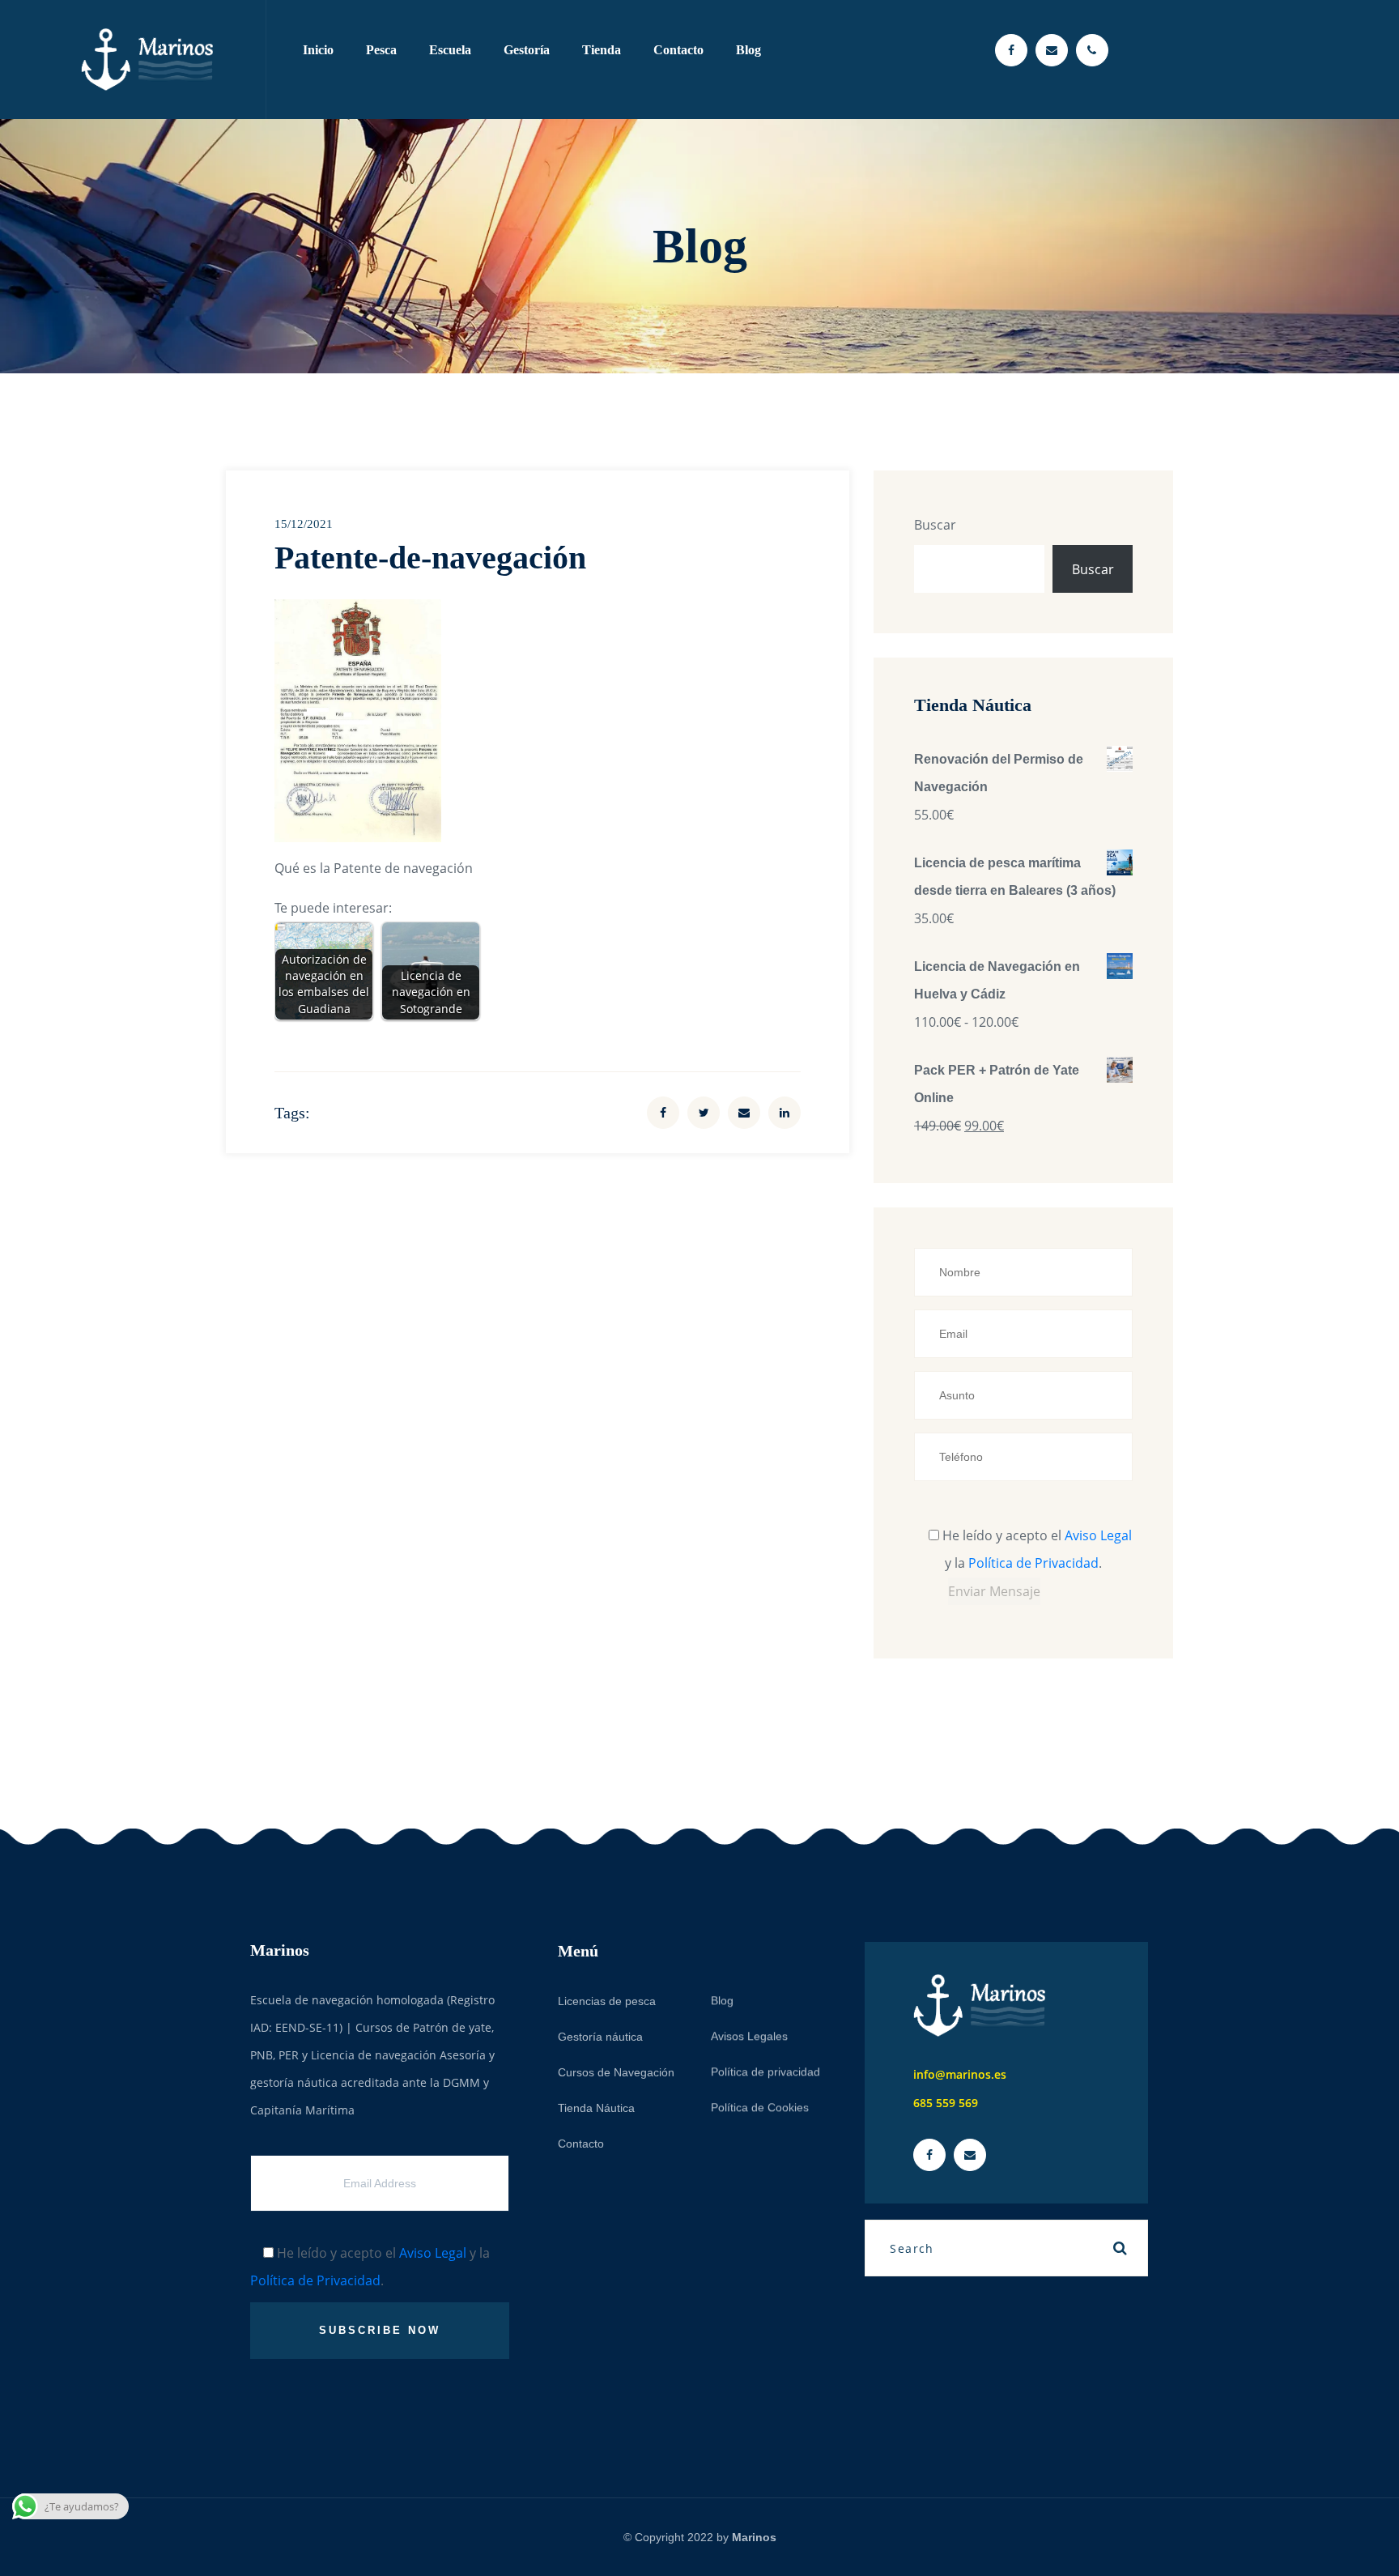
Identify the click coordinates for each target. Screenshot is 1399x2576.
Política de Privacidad (1033, 1563)
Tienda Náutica (596, 2107)
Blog (748, 50)
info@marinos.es (960, 2074)
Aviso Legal (1098, 1535)
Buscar (935, 525)
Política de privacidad (765, 2071)
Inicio (318, 50)
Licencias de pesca (607, 2000)
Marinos (754, 2537)
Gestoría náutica (600, 2036)
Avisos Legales (749, 2035)
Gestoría (527, 50)
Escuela (450, 50)
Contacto (678, 50)
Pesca (381, 50)
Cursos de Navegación (616, 2071)
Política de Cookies (760, 2106)
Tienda (602, 50)
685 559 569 (946, 2103)
